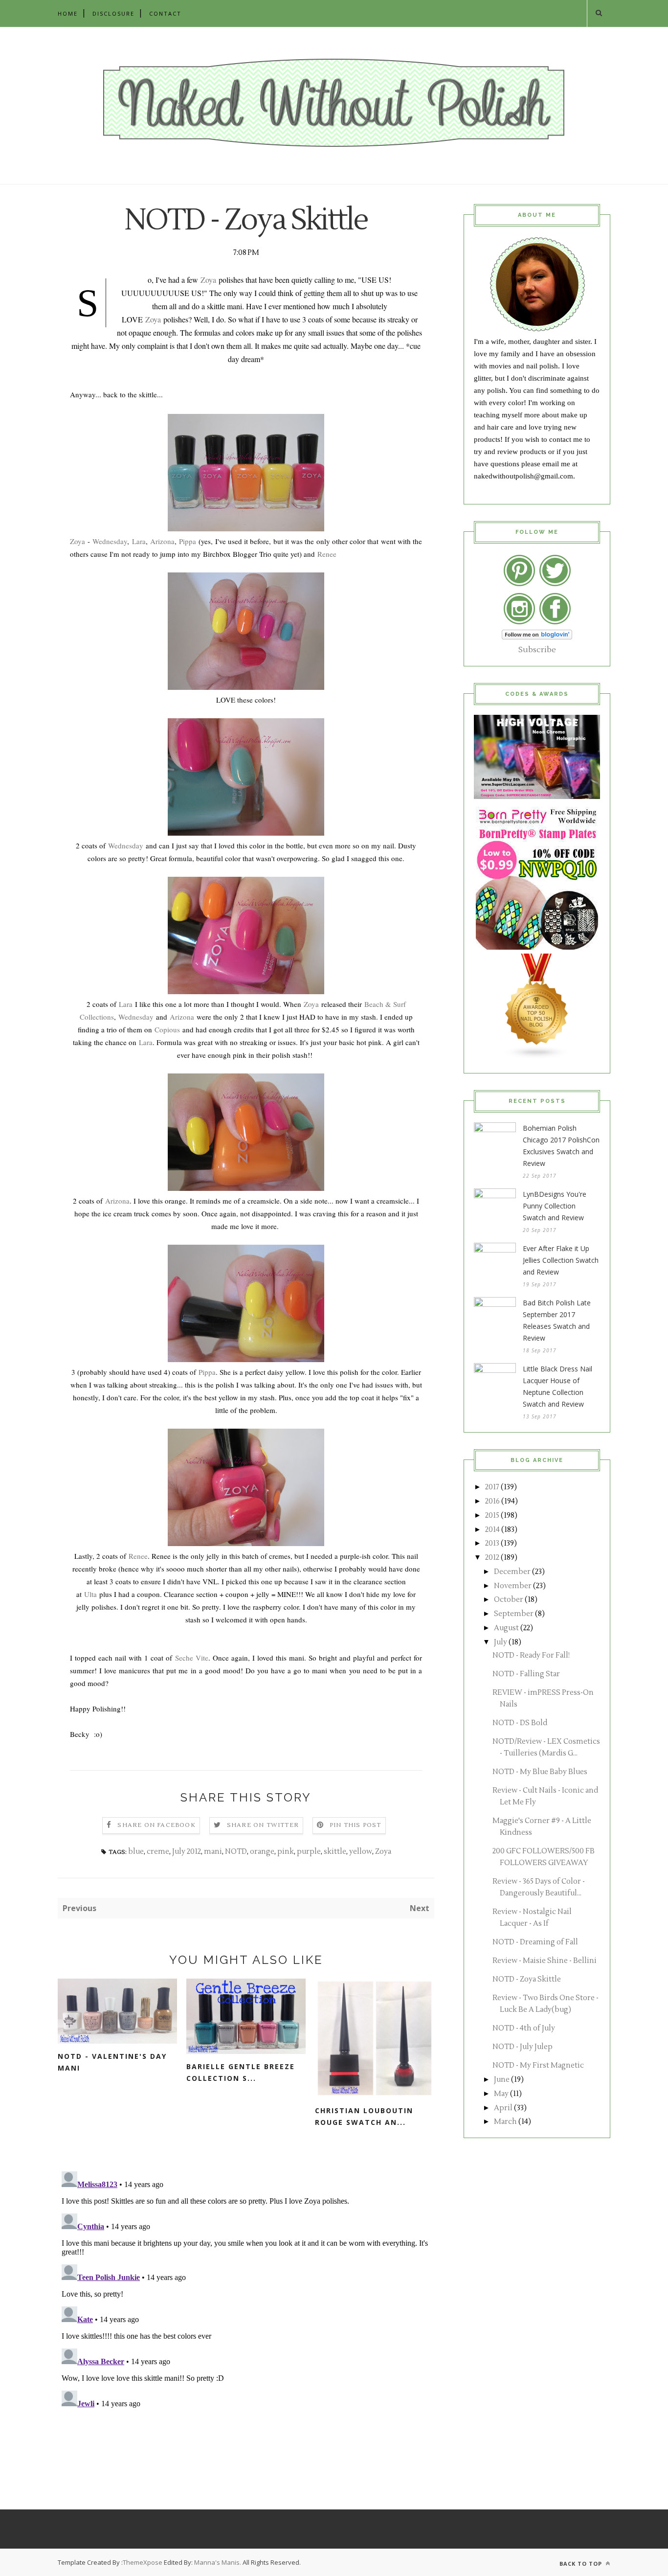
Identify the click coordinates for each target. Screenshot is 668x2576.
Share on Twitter (263, 1825)
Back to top (582, 2564)
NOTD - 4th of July (524, 2028)
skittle (335, 1852)
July (501, 1642)
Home (68, 13)
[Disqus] (246, 2290)
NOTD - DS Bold (520, 1723)
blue (136, 1852)
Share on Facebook (156, 1825)
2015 (492, 1516)
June (502, 2080)
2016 (492, 1501)
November (513, 1586)
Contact (165, 13)
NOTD (236, 1852)
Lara (139, 541)
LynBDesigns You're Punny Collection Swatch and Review (555, 1206)
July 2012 (187, 1852)
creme (158, 1852)
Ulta (90, 1594)
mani (213, 1852)
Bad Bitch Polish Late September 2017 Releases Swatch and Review (557, 1320)
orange (262, 1852)
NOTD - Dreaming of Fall (535, 1942)
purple (309, 1852)
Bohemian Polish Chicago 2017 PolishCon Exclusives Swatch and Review (561, 1146)
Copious (167, 1029)
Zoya (208, 280)
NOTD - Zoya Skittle (527, 1979)
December (512, 1572)
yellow (361, 1852)
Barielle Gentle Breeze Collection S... (241, 2072)
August (506, 1628)
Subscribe (537, 650)
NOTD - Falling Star (526, 1674)
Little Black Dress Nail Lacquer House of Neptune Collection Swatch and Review (557, 1386)
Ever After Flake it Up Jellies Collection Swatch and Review (561, 1260)
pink (286, 1852)
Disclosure (113, 13)
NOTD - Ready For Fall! (531, 1655)
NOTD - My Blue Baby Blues (540, 1772)
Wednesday (110, 541)
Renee (327, 554)
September (514, 1614)
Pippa (188, 541)
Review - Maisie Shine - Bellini (545, 1961)
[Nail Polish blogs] (537, 1057)
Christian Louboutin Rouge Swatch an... (364, 2116)
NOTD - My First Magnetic (538, 2065)
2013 (492, 1543)
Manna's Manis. (218, 2562)
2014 (492, 1530)
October (509, 1600)
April (503, 2108)
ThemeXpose (143, 2562)
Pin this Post (356, 1825)
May (501, 2094)
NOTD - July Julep (523, 2047)
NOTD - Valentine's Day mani (112, 2062)
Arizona (162, 541)
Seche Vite (192, 1658)
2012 (492, 1558)
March (505, 2122)
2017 (492, 1487)
